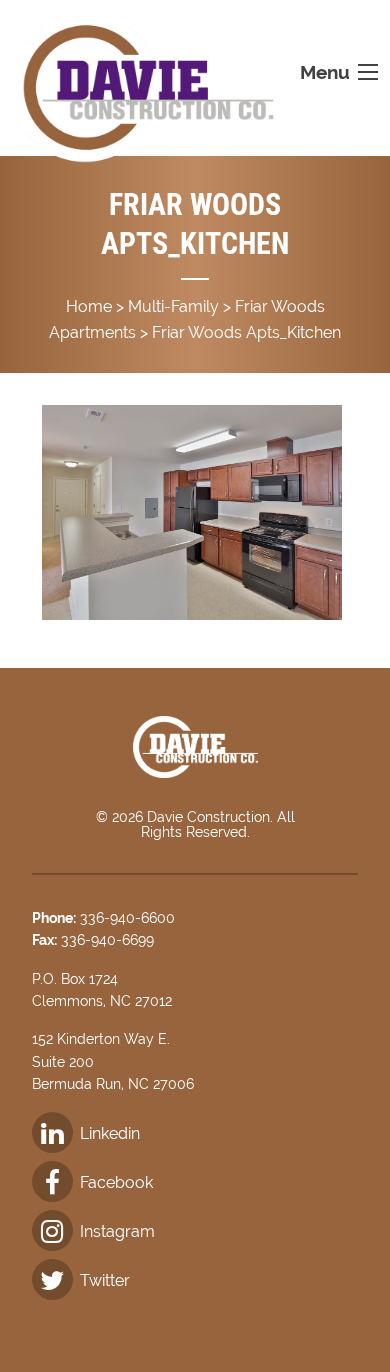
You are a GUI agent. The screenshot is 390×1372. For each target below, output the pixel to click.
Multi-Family (173, 306)
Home (89, 306)
